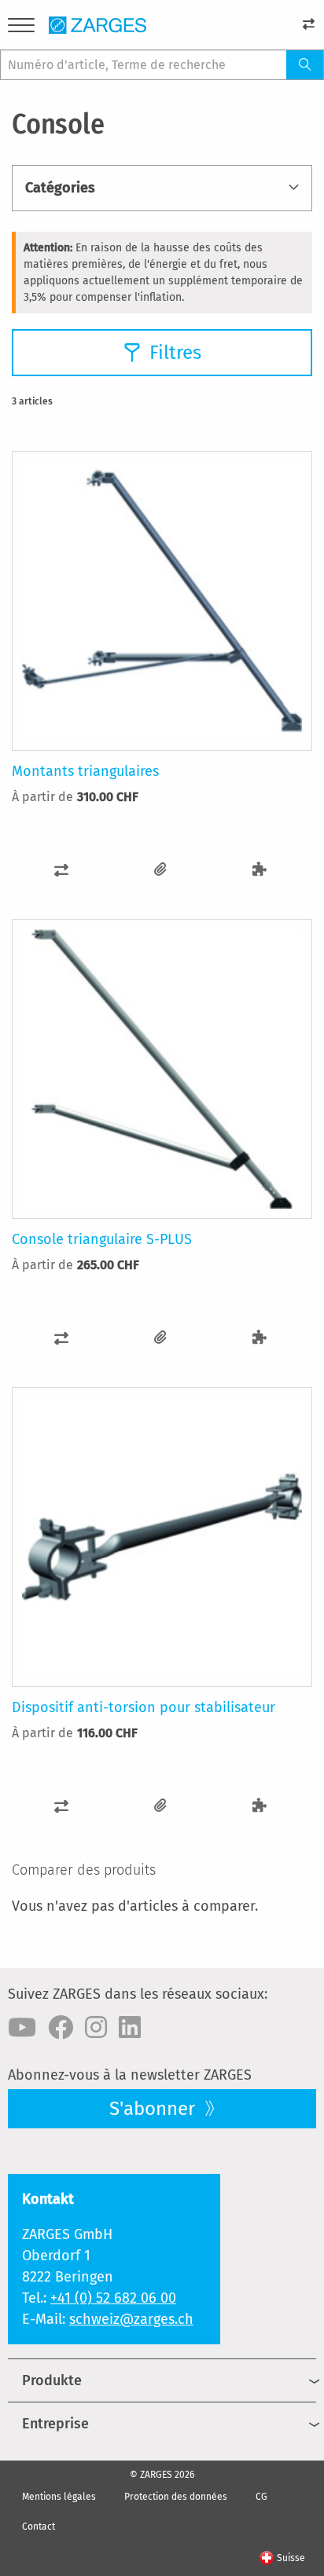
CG (261, 2497)
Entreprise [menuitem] (55, 2424)
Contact (39, 2527)
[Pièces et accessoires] (260, 870)
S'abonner (155, 2109)
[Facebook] (61, 2028)
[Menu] (21, 28)
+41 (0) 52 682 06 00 (113, 2298)
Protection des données (176, 2497)
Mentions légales (59, 2497)
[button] (61, 870)
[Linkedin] (130, 2028)
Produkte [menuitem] (52, 2380)
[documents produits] (160, 870)
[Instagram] (96, 2028)
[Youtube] (22, 2028)
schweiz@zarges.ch (131, 2319)
